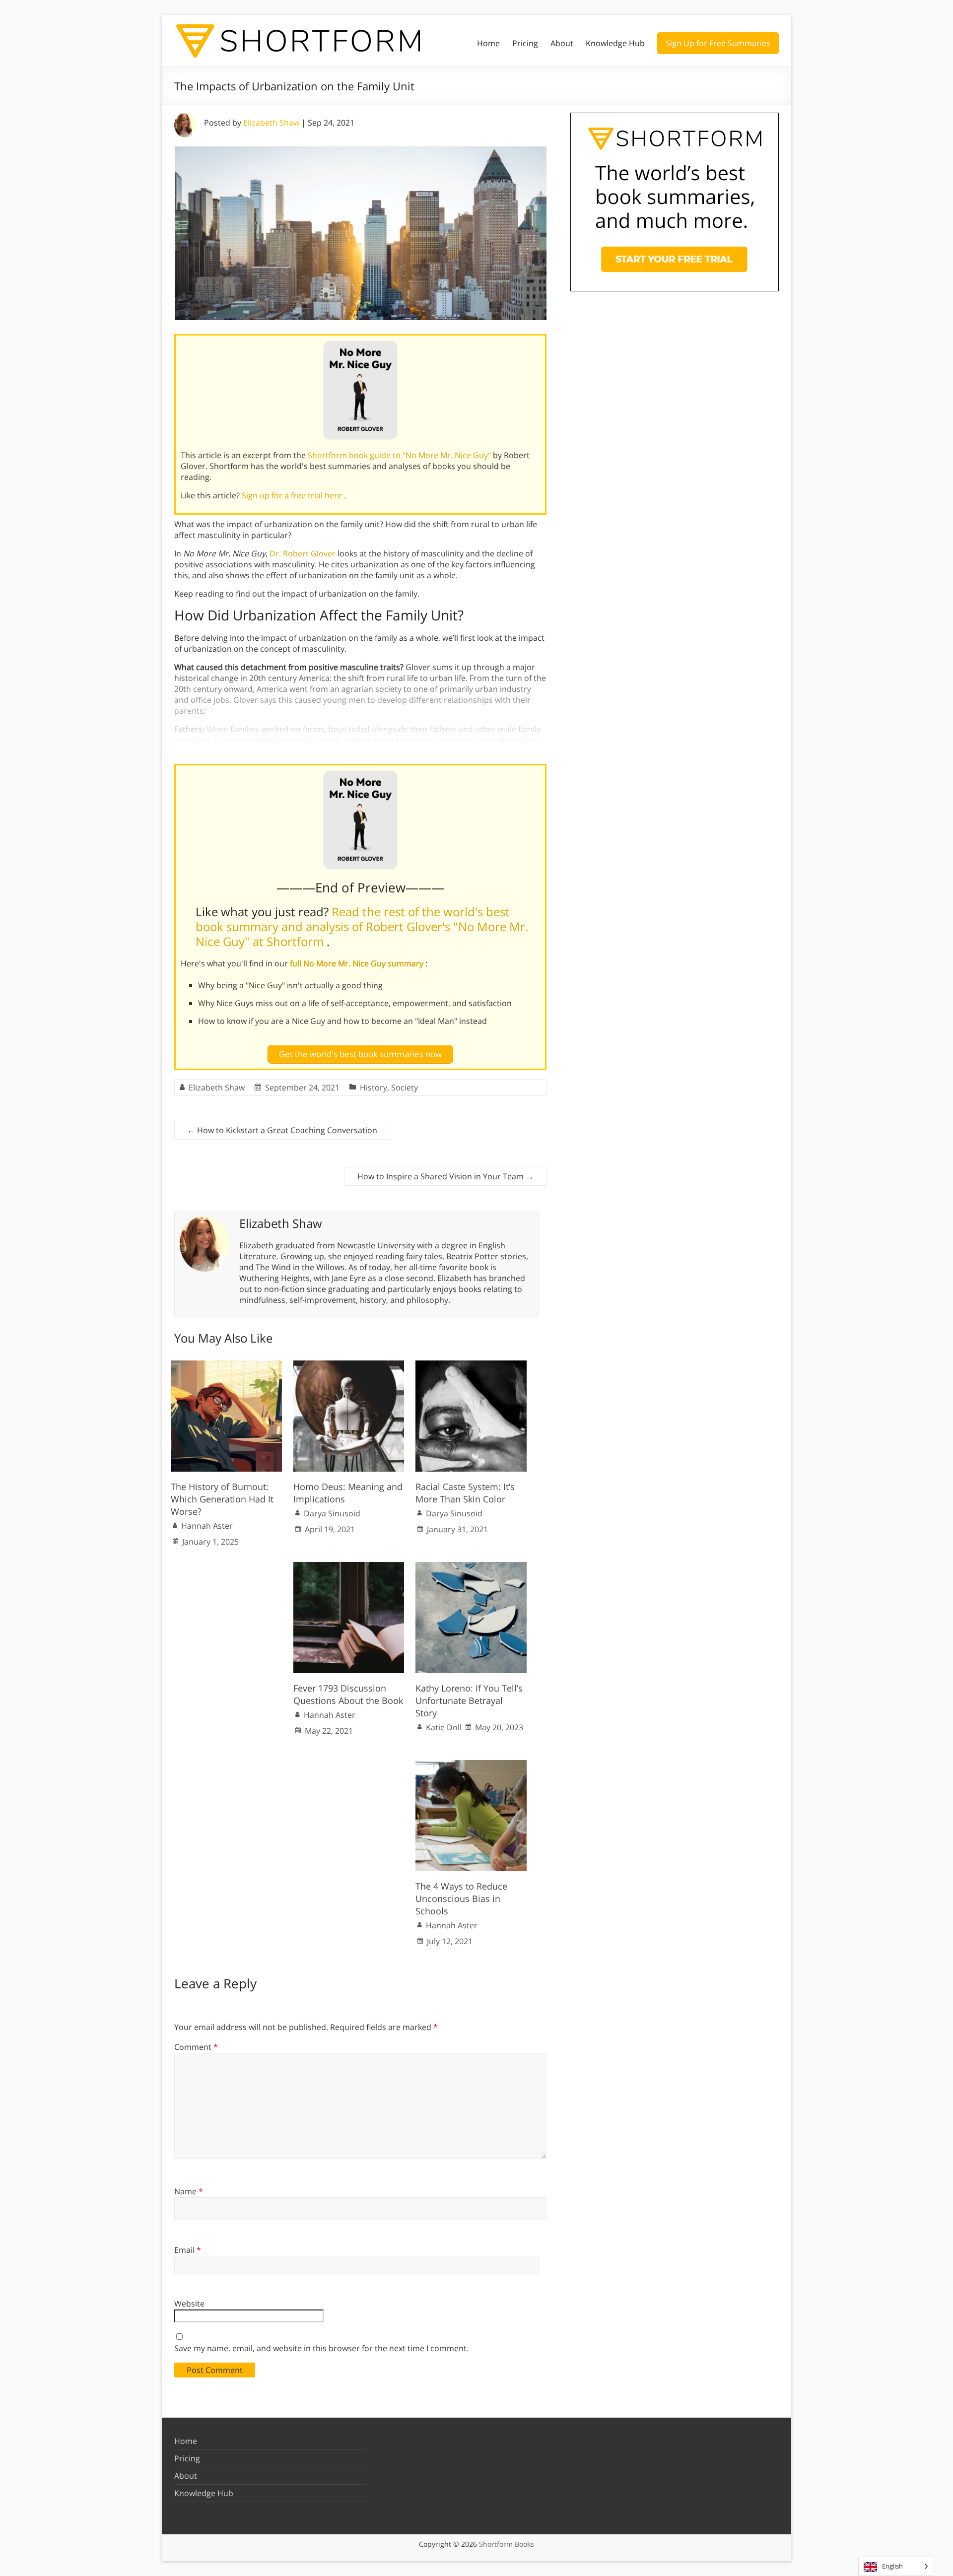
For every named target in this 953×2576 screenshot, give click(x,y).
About (562, 43)
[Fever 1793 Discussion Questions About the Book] (349, 1567)
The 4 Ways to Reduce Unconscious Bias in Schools (461, 1898)
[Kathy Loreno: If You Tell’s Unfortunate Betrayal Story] (471, 1567)
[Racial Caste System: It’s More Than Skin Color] (471, 1365)
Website (189, 2304)
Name (189, 2191)
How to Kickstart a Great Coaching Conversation (282, 1130)
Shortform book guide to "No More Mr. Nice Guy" (400, 455)
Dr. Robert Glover (303, 553)
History (374, 1087)
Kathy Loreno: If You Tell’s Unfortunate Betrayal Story (469, 1700)
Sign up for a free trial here (293, 495)
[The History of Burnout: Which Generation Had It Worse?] (226, 1365)
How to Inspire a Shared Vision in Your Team (445, 1176)
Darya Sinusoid (332, 1513)
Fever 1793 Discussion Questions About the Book (348, 1694)
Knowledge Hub (615, 43)
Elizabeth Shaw (271, 123)
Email (188, 2250)
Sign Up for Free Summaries (718, 43)
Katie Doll (444, 1727)
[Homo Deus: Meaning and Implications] (349, 1365)
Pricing (525, 43)
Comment (196, 2047)
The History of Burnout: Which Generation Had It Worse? (222, 1499)
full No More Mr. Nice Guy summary (358, 963)
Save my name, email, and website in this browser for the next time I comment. (321, 2348)
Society (405, 1087)
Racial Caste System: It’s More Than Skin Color (465, 1493)
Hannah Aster (207, 1526)
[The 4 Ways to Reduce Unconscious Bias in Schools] (471, 1765)
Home (488, 43)
